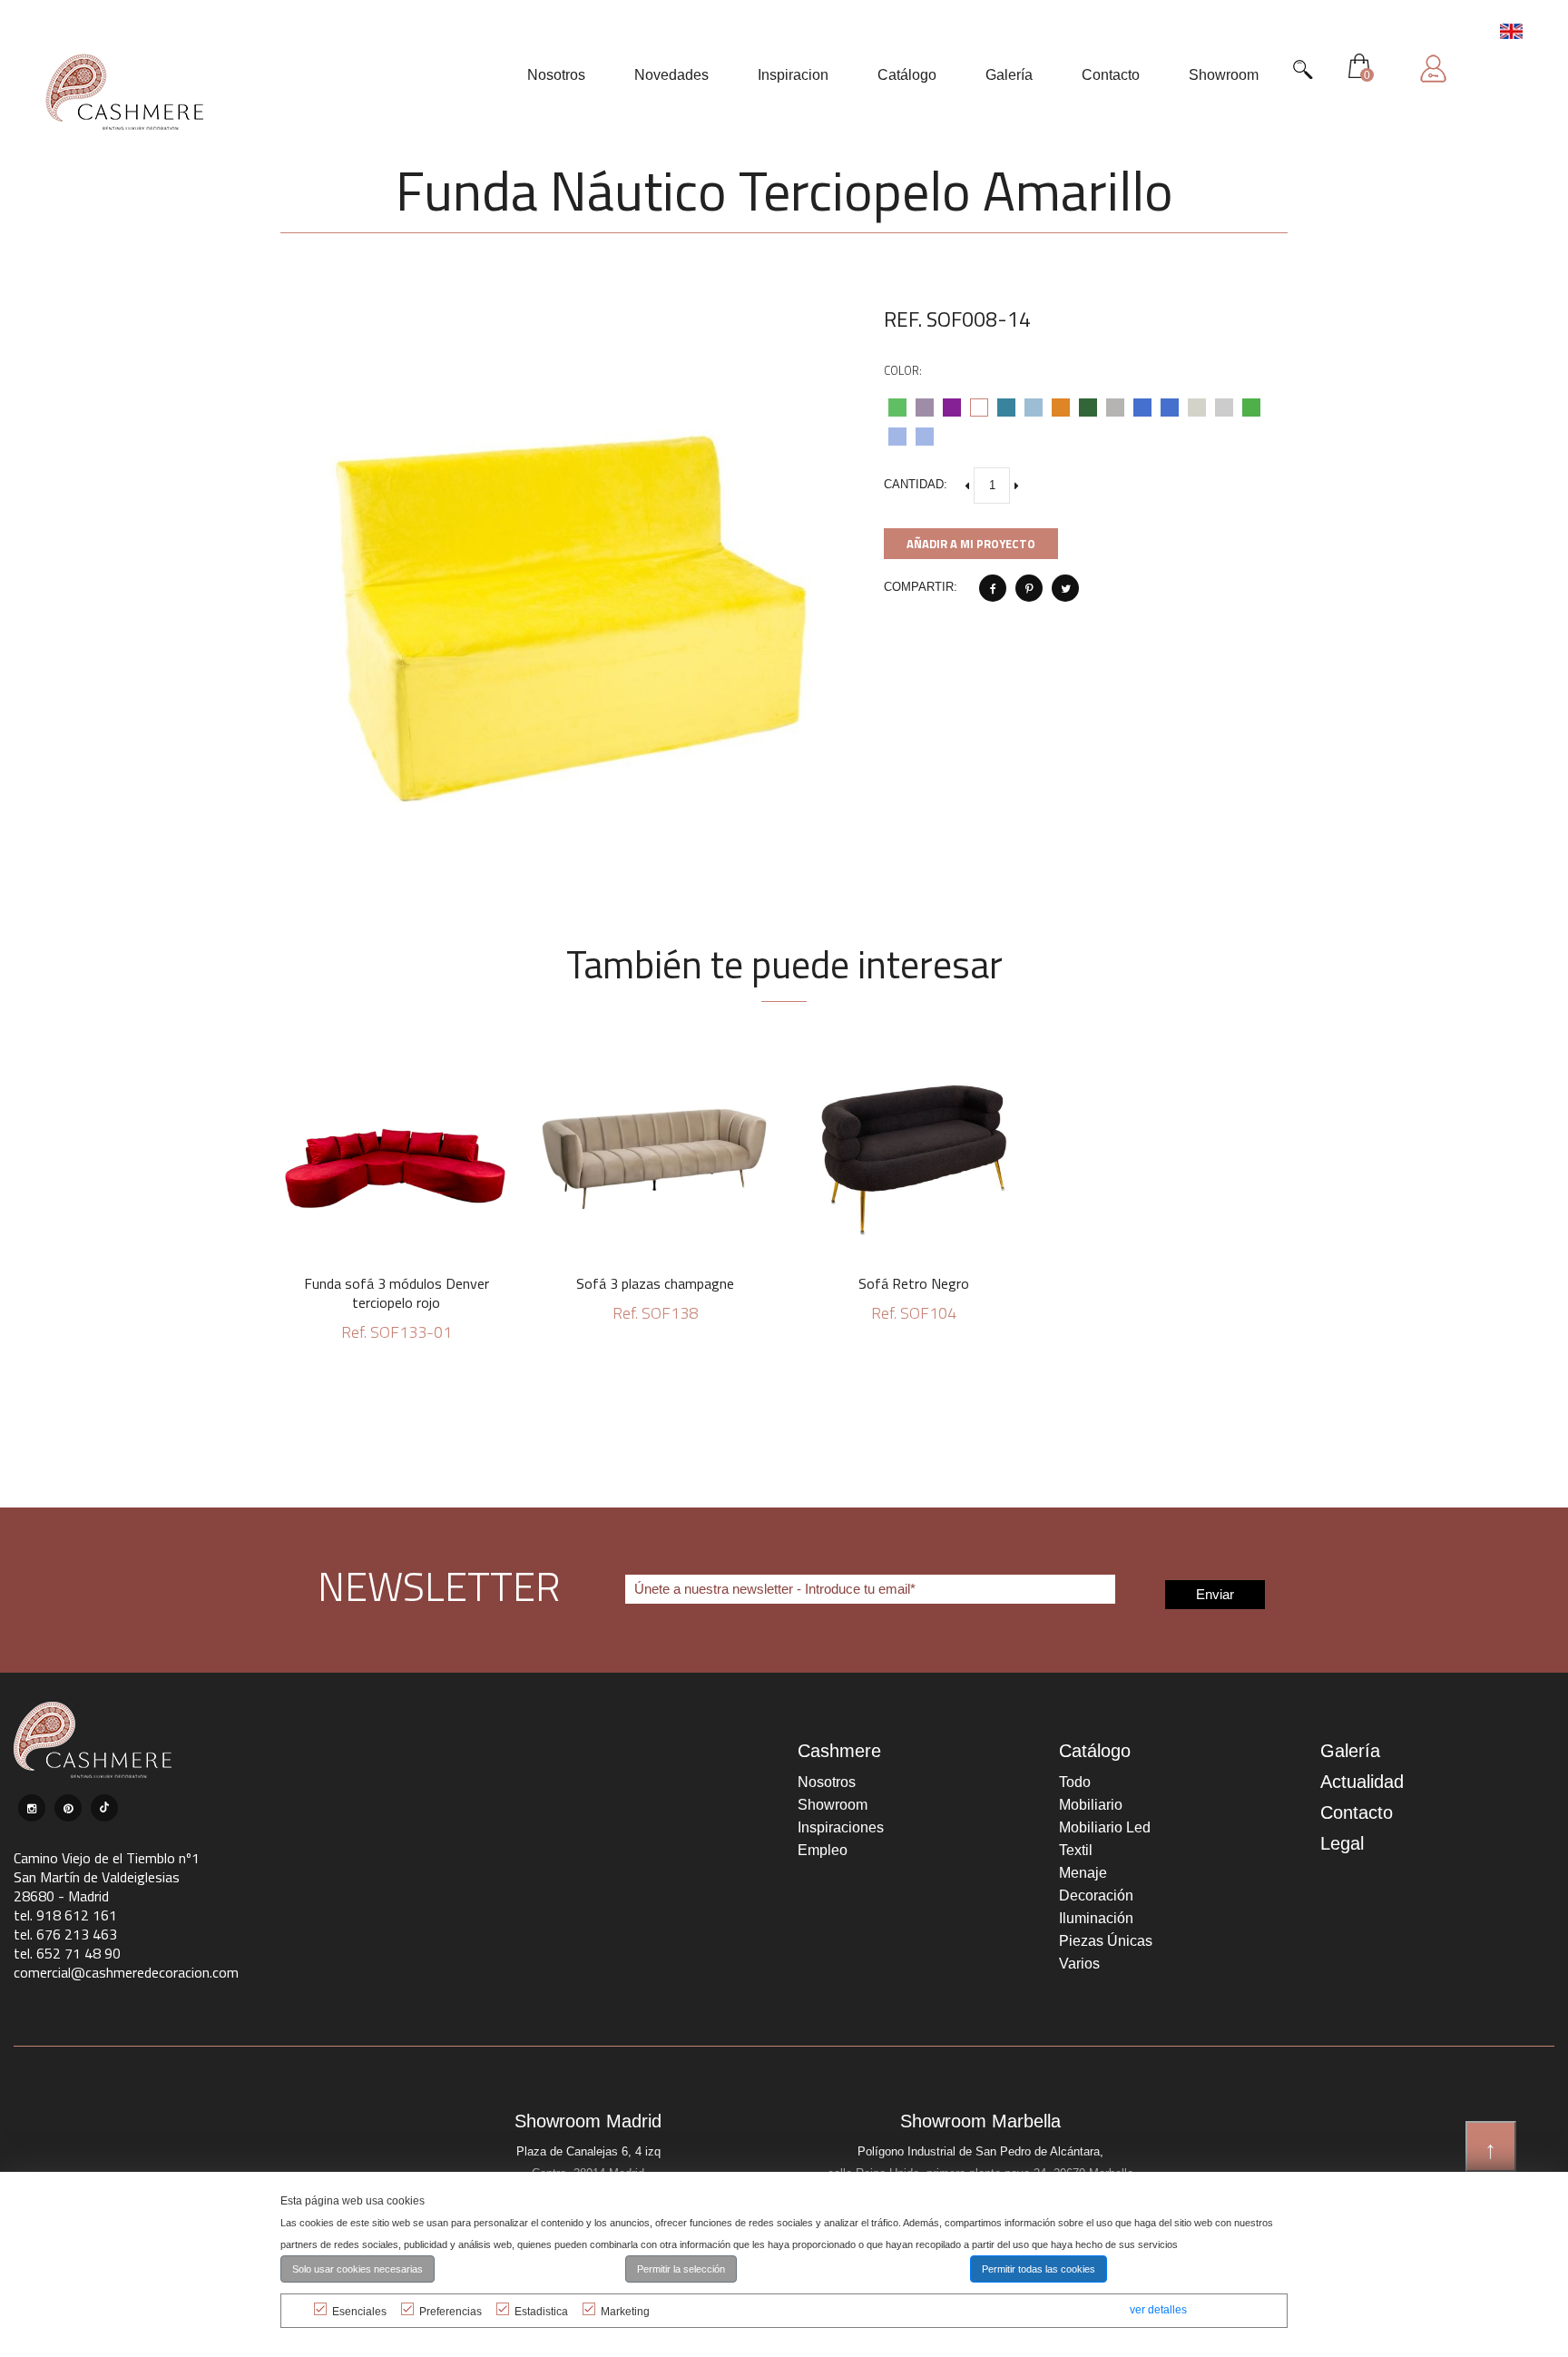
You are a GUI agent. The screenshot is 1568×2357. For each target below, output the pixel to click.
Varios (1079, 1964)
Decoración (1096, 1895)
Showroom (833, 1805)
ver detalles (1158, 2310)
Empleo (823, 1850)
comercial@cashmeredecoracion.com (126, 1972)
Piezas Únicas (1106, 1941)
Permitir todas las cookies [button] (1039, 2269)
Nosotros (827, 1782)
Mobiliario (1091, 1805)
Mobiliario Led (1105, 1827)
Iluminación (1096, 1918)
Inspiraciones (841, 1827)
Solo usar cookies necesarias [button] (358, 2269)
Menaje (1083, 1873)
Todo (1075, 1782)
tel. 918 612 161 (65, 1915)
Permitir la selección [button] (681, 2269)
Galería (1350, 1751)
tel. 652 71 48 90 (67, 1953)
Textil (1076, 1850)
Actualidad (1362, 1782)
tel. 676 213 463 (65, 1934)
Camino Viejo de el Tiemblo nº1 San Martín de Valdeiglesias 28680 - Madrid (107, 1877)
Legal (1342, 1843)
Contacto (1357, 1812)
